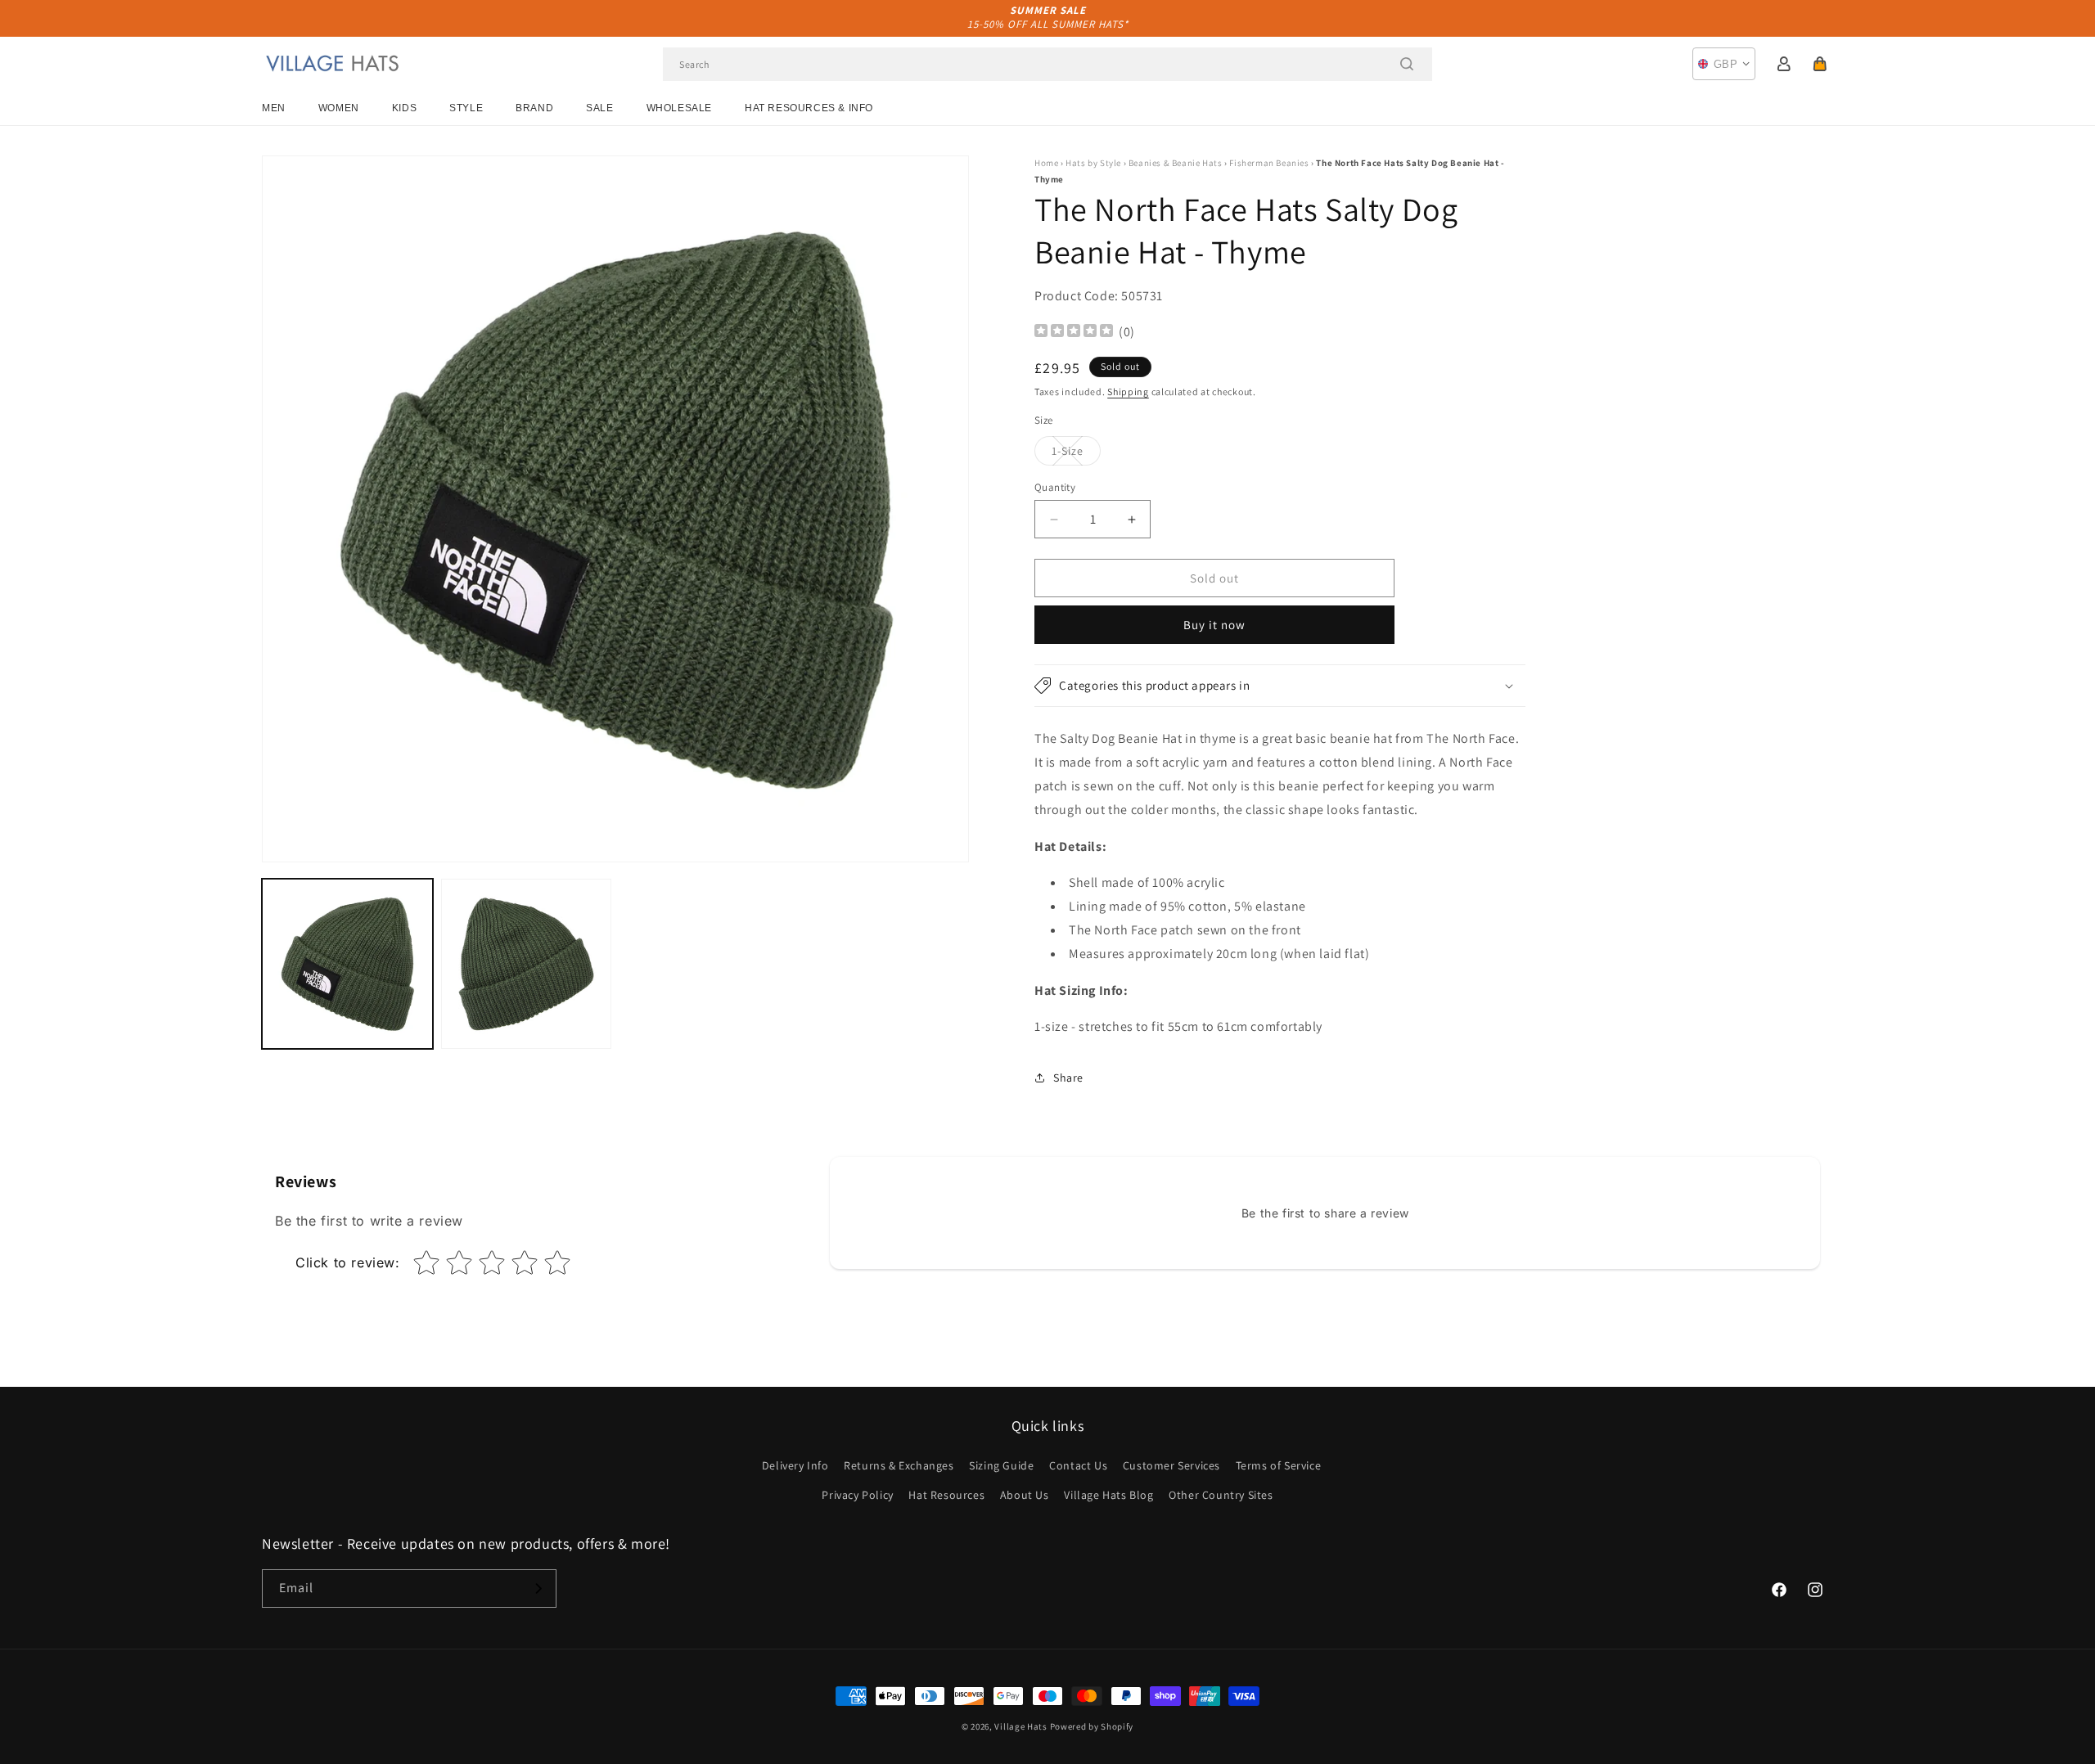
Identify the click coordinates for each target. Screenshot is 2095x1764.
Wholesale (679, 108)
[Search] (1407, 64)
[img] (1074, 333)
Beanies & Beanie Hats (1176, 163)
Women (339, 108)
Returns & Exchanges (899, 1465)
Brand (534, 108)
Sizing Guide (1001, 1465)
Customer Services (1171, 1465)
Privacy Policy (857, 1495)
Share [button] (1068, 1078)
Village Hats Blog (1108, 1495)
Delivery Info (795, 1465)
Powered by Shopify (1092, 1726)
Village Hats (1020, 1726)
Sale (599, 108)
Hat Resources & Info (809, 108)
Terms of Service (1279, 1465)
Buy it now (1214, 625)
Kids (404, 108)
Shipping (1128, 391)
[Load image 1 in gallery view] (347, 964)
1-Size (1076, 454)
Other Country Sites (1221, 1495)
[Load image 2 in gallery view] (527, 964)
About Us (1025, 1495)
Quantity (1055, 487)
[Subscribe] (538, 1588)
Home (1046, 163)
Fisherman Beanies (1269, 163)
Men (274, 108)
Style (466, 108)
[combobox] (1047, 64)
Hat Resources (946, 1495)
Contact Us (1078, 1465)
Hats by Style (1093, 163)
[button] (1820, 64)
